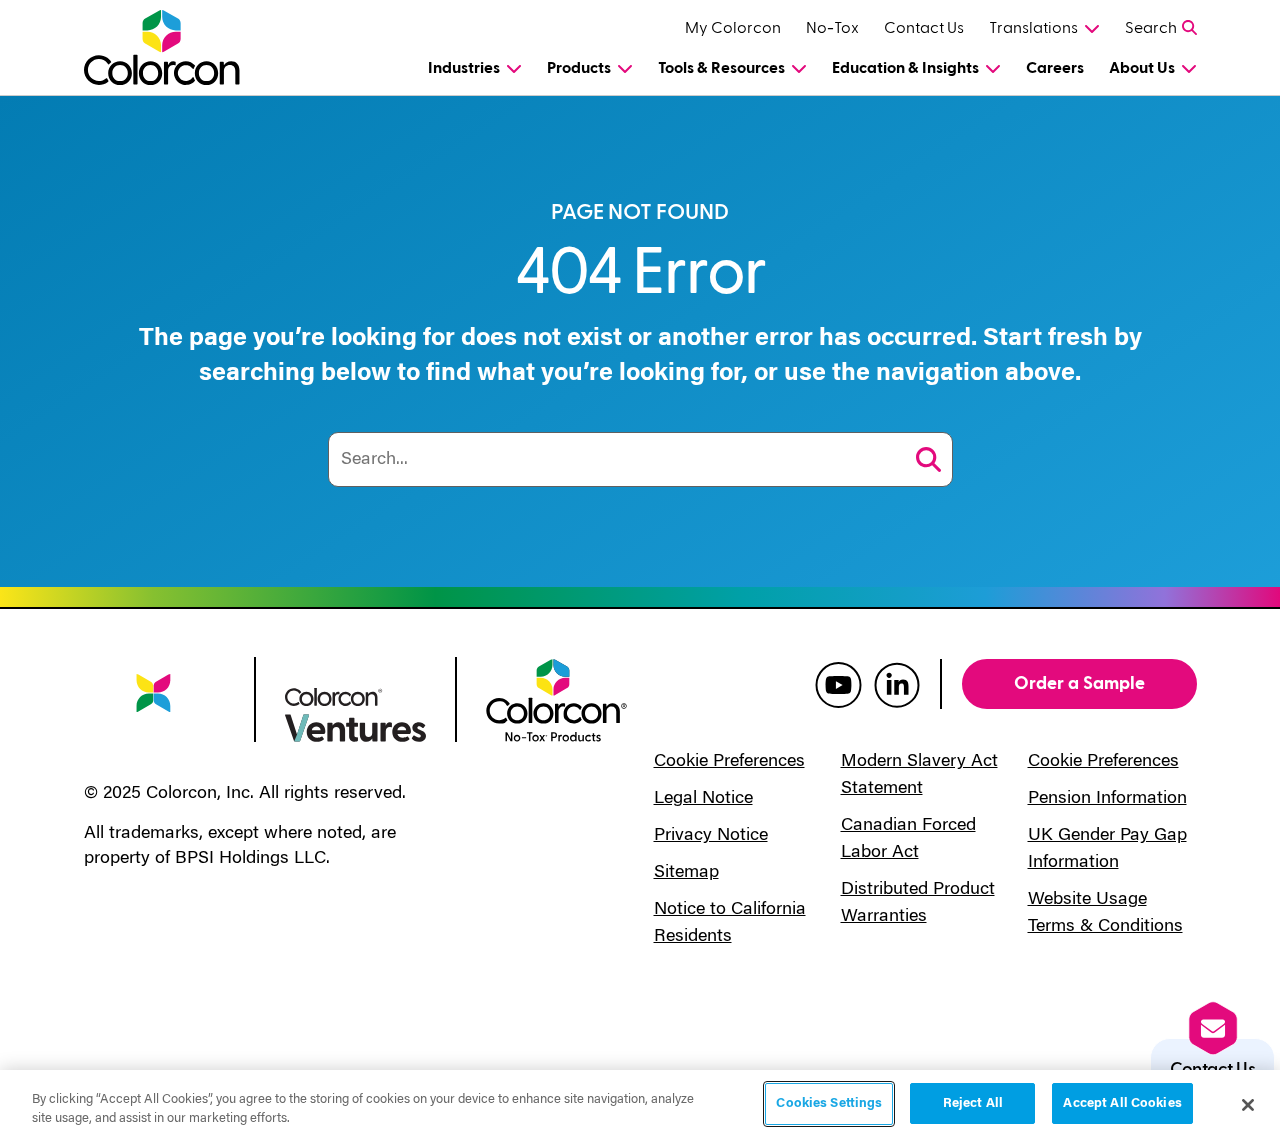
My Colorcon (733, 28)
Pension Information (1107, 799)
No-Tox (832, 28)
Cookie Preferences (729, 762)
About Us (1142, 68)
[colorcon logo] (154, 706)
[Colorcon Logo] (165, 47)
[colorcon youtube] (838, 684)
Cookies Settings (829, 1103)
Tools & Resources (721, 68)
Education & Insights (905, 68)
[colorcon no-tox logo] (556, 699)
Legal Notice (703, 799)
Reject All (973, 1103)
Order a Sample (1079, 683)
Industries (464, 68)
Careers (1055, 68)
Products (579, 68)
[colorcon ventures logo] (355, 713)
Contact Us (924, 28)
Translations (1033, 28)
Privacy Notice (711, 836)
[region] (640, 1106)
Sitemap (686, 873)
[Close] (1248, 1105)
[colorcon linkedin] (897, 684)
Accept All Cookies (1122, 1103)
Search (1151, 28)
